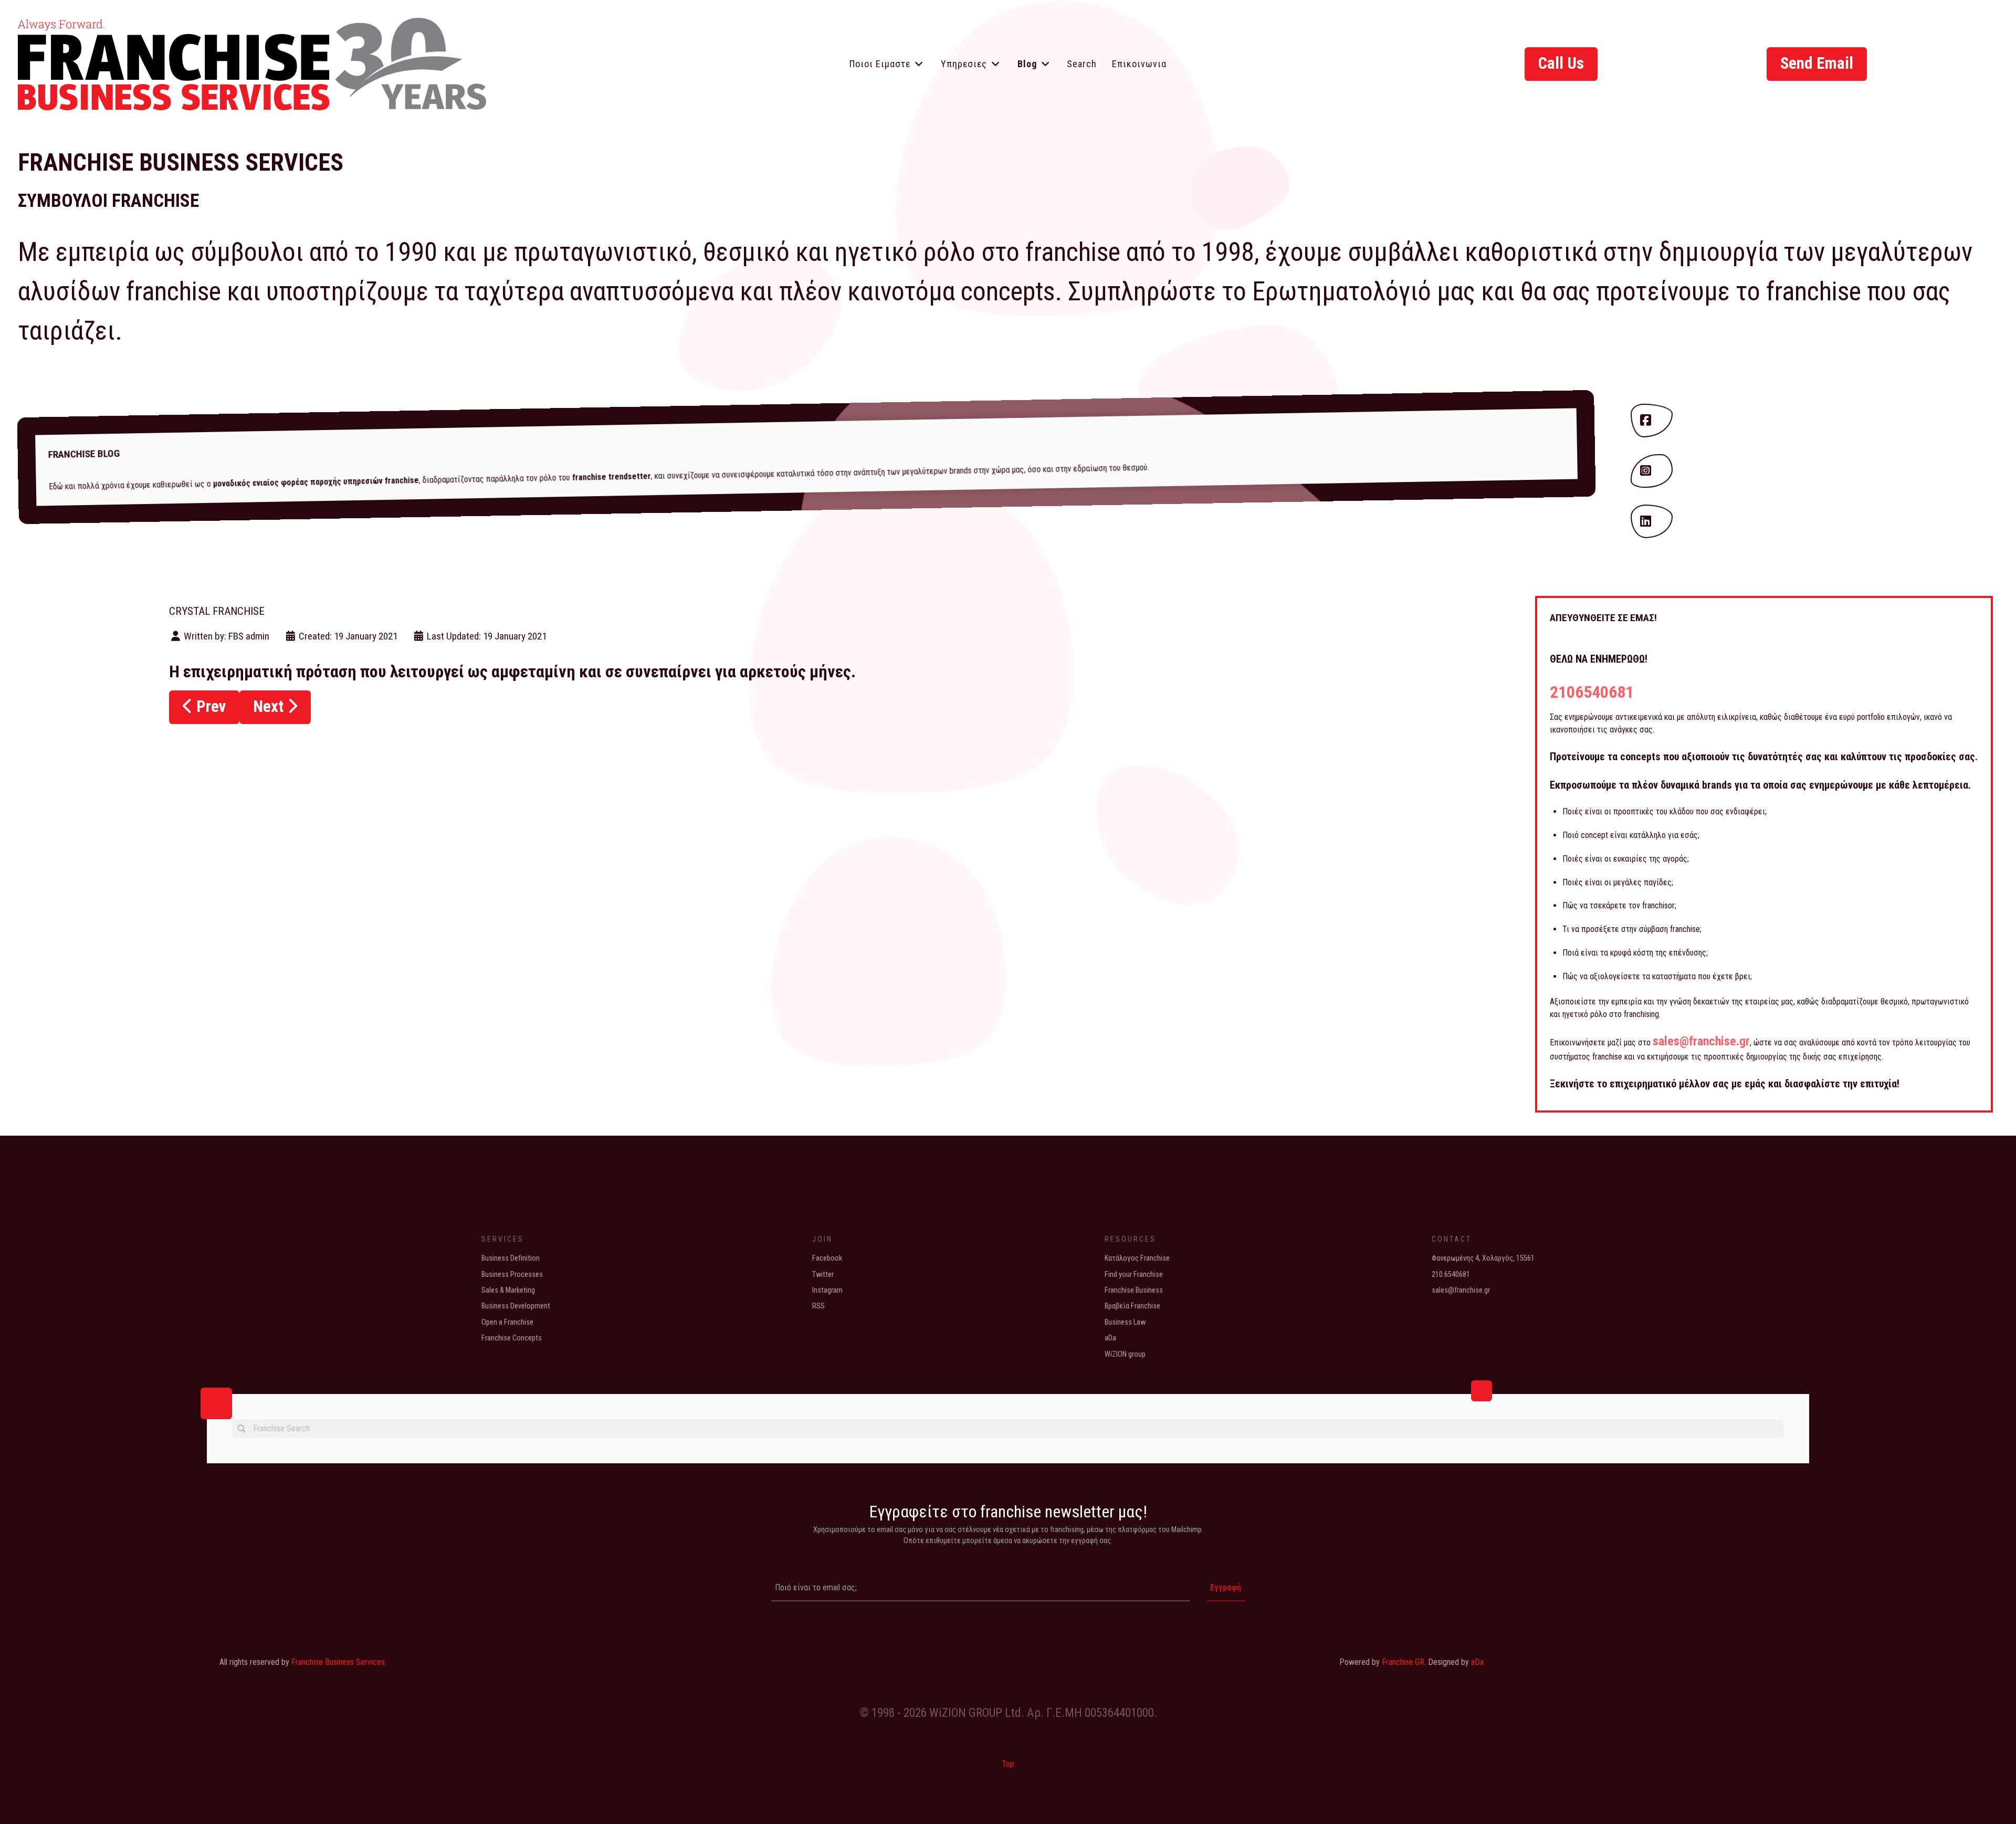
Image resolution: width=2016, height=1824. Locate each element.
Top (1008, 1764)
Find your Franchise (1134, 1275)
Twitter (823, 1275)
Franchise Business (1134, 1290)
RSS (818, 1306)
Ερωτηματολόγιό (1342, 291)
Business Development (516, 1306)
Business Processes (512, 1275)
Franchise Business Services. (339, 1662)
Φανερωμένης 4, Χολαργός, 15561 (1483, 1258)
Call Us (1561, 63)
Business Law (1125, 1322)
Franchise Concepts (512, 1338)
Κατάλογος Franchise (1137, 1258)
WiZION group (1125, 1354)
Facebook (827, 1258)
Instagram (827, 1290)
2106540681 (1592, 692)
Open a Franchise (507, 1322)
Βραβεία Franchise (1132, 1306)
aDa (1110, 1338)
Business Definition (511, 1258)
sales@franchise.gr (1701, 1041)
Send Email (1817, 63)
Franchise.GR (1403, 1662)
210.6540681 (1451, 1275)
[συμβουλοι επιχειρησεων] (252, 61)
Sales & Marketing (508, 1290)
